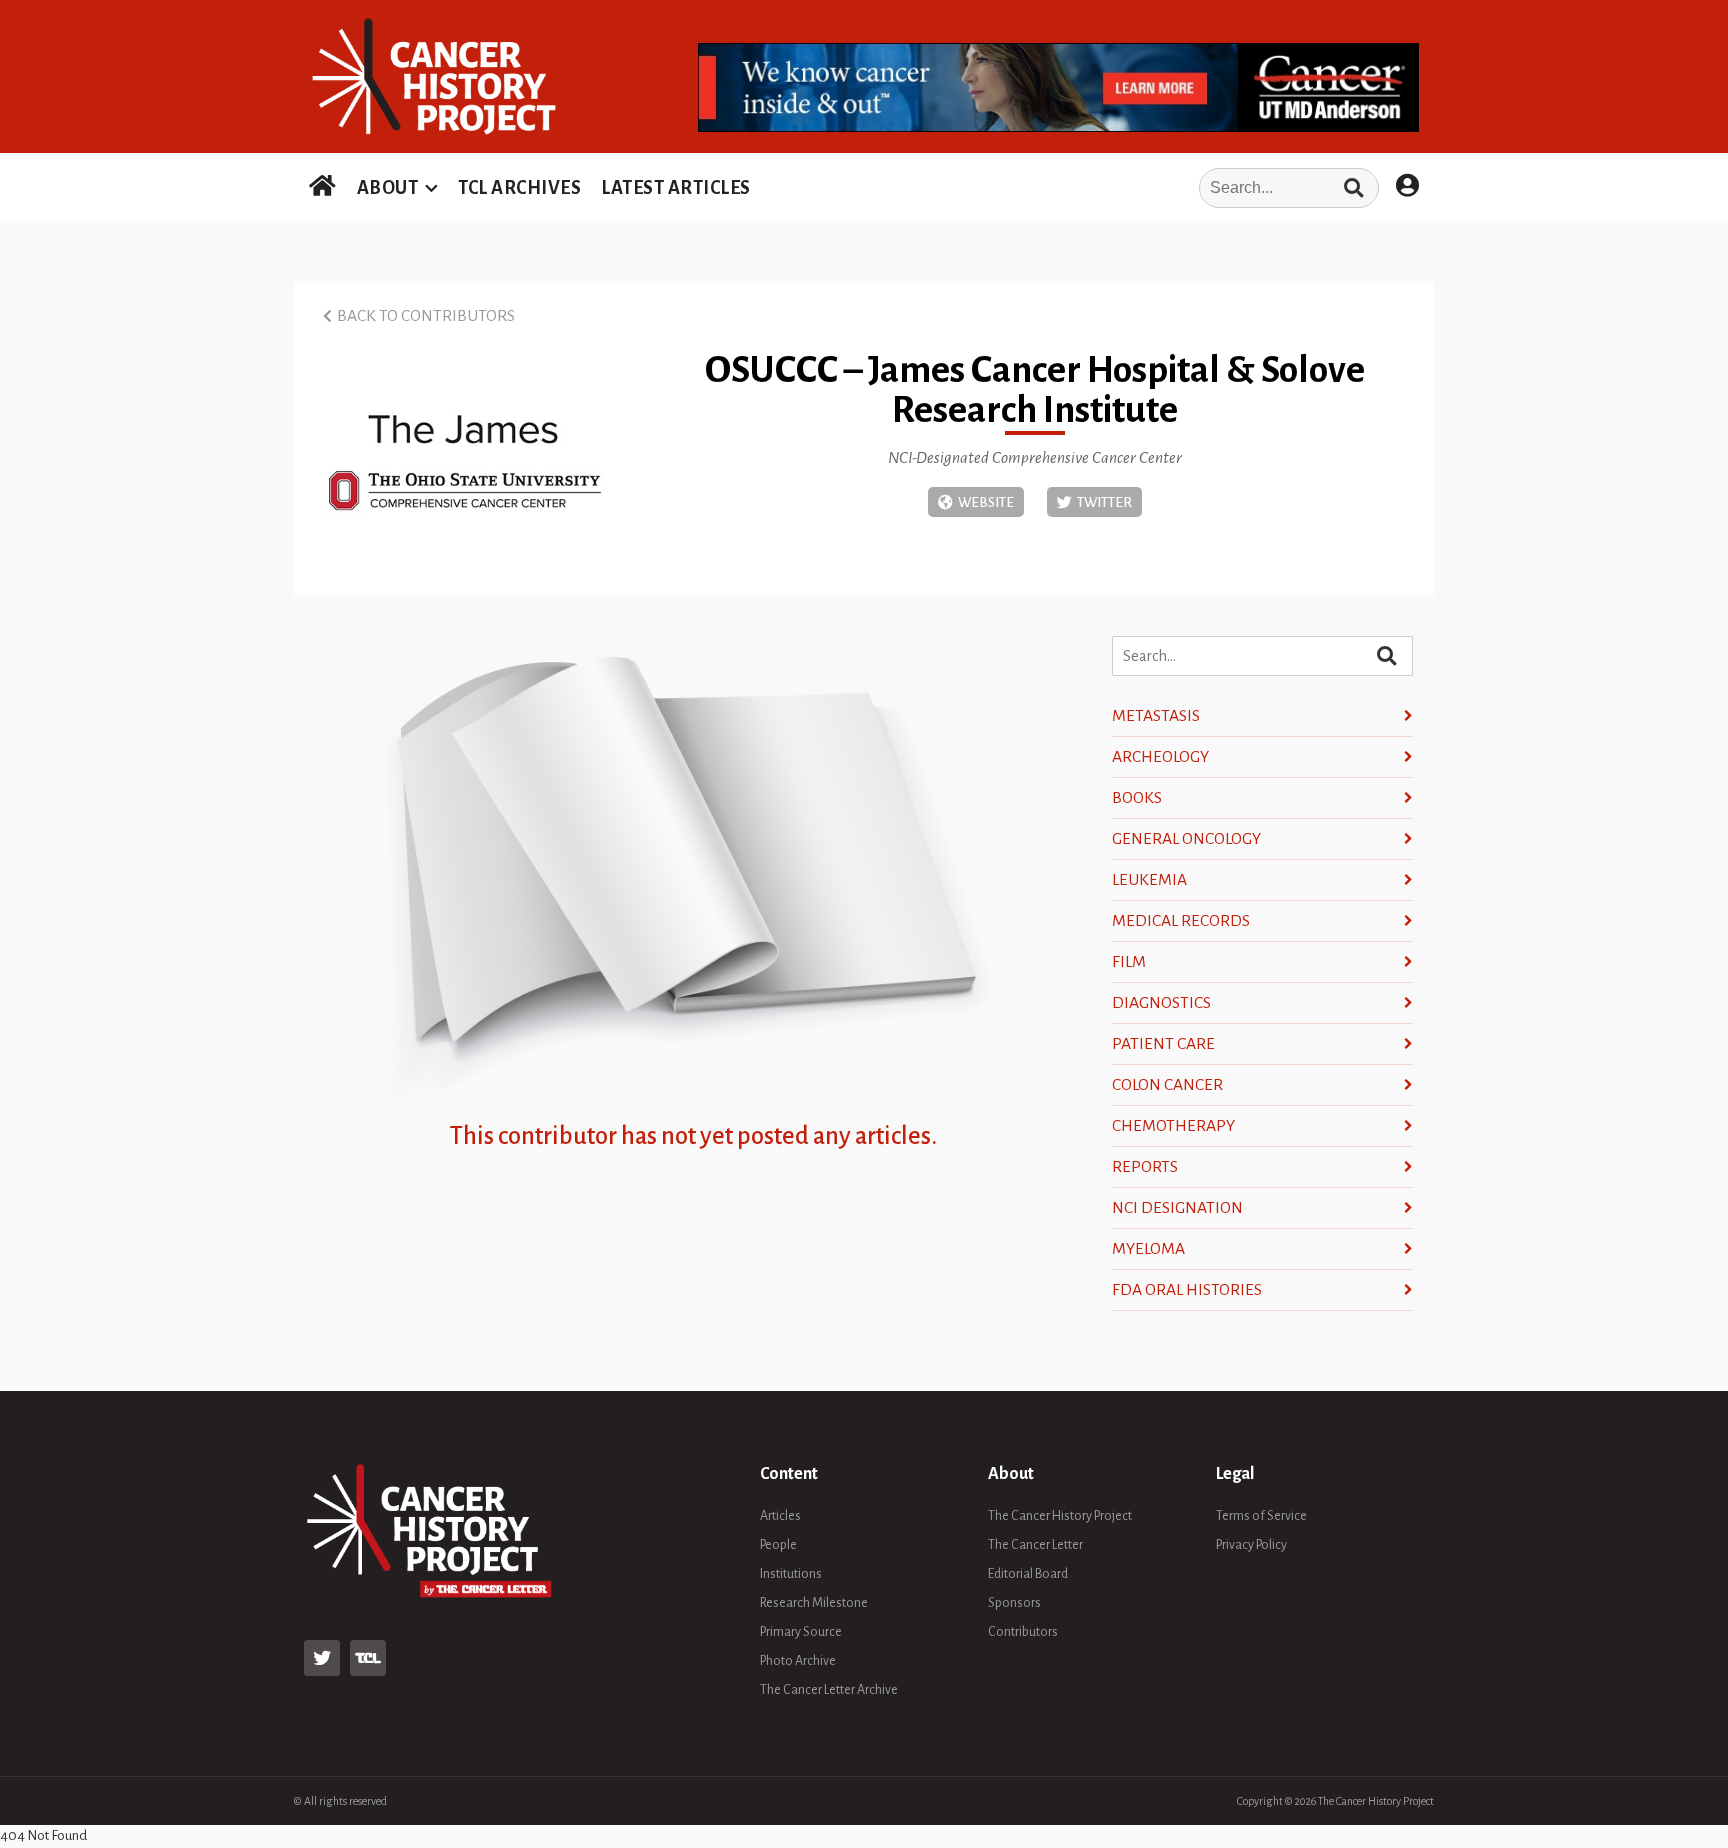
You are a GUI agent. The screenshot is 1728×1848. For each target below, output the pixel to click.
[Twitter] (1094, 502)
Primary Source (801, 1632)
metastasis (1156, 716)
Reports (1145, 1167)
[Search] (1353, 188)
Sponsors (1014, 1603)
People (778, 1545)
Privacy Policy (1251, 1545)
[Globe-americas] (976, 502)
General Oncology (1186, 839)
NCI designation (1177, 1208)
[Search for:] (1071, 188)
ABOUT (388, 188)
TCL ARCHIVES (519, 188)
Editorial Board (1028, 1574)
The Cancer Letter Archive (829, 1690)
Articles (780, 1516)
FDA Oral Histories (1187, 1290)
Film (1129, 962)
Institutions (791, 1574)
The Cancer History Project (1060, 1516)
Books (1137, 798)
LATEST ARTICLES (676, 188)
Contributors (1023, 1632)
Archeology (1160, 757)
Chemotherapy (1173, 1126)
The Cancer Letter (1035, 1545)
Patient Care (1163, 1044)
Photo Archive (798, 1661)
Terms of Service (1261, 1516)
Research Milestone (814, 1603)
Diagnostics (1161, 1003)
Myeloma (1148, 1249)
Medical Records (1181, 921)
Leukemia (1149, 880)
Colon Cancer (1167, 1085)
